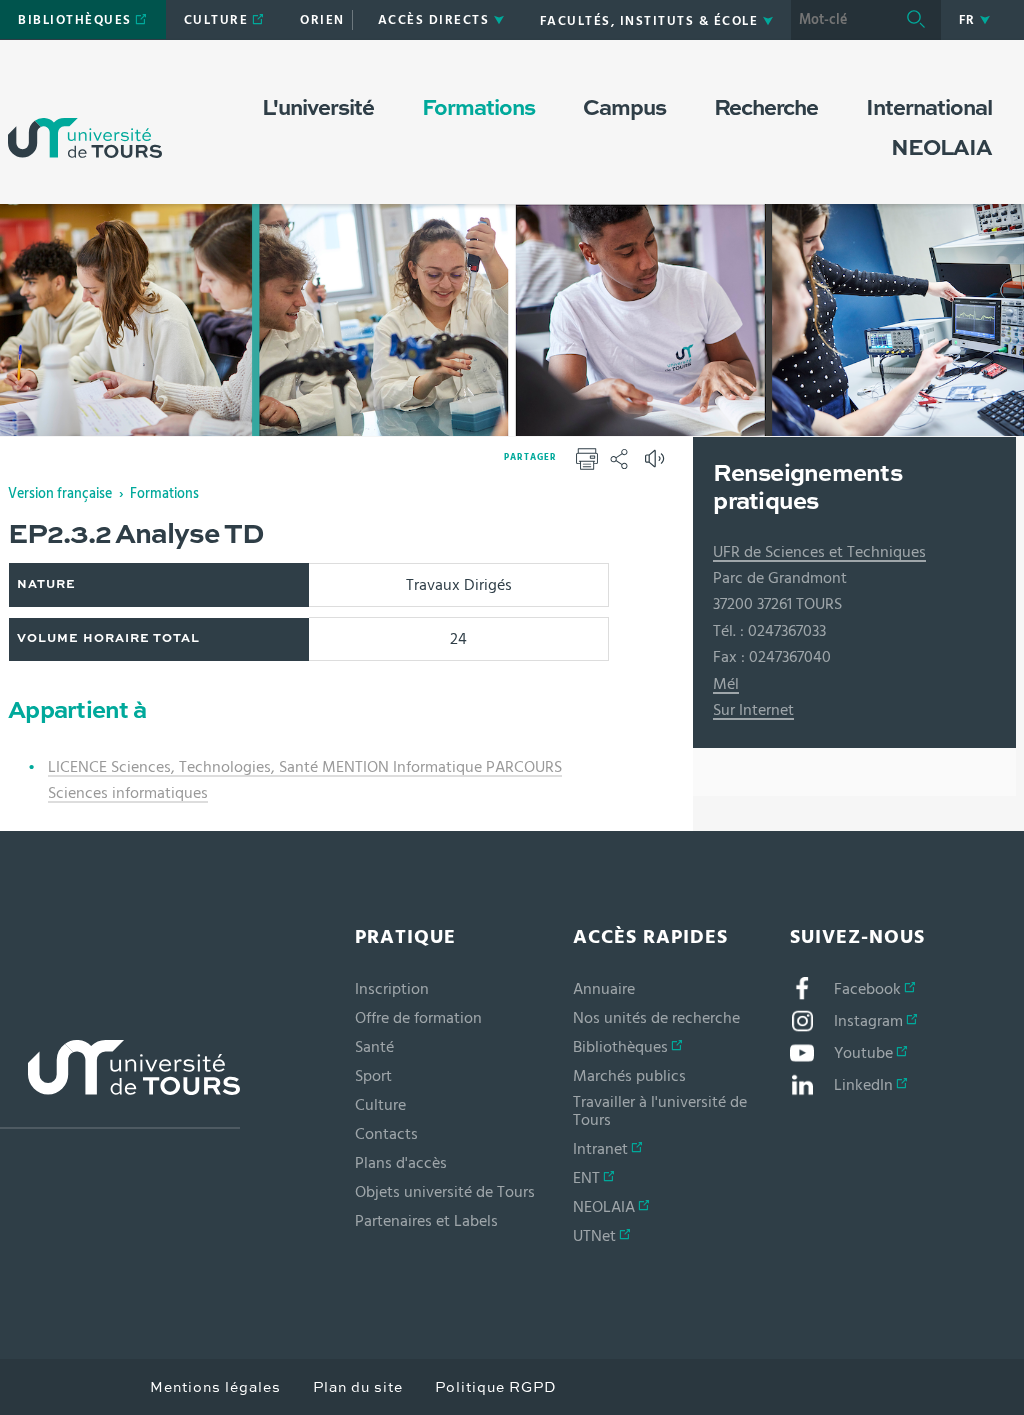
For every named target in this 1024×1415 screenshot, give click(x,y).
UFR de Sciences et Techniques (819, 552)
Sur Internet (753, 710)
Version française (60, 494)
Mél (726, 684)
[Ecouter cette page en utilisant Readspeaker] (657, 465)
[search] (841, 20)
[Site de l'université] (120, 1084)
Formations (164, 494)
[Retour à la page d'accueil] (85, 118)
